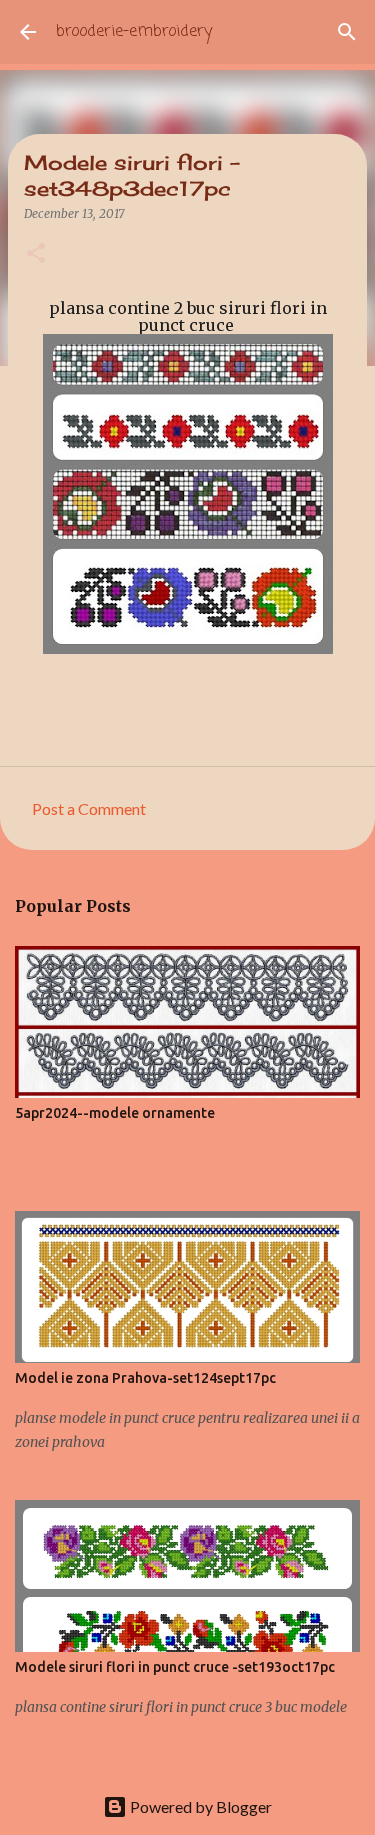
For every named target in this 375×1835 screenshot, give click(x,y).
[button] (36, 254)
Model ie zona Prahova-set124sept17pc (145, 1378)
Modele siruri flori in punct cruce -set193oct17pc (175, 1667)
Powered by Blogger (199, 1806)
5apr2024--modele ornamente (115, 1113)
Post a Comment (89, 808)
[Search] (347, 32)
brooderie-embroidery (134, 32)
